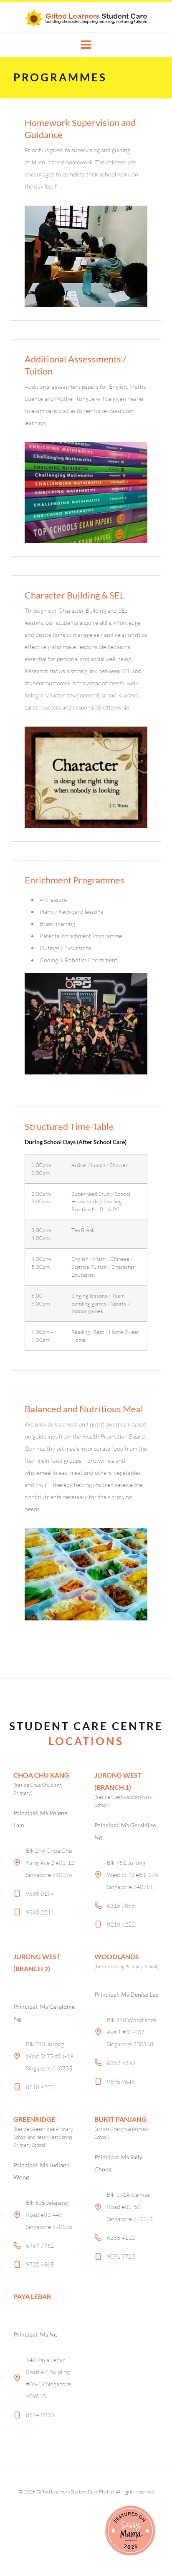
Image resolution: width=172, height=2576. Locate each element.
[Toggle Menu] (86, 45)
